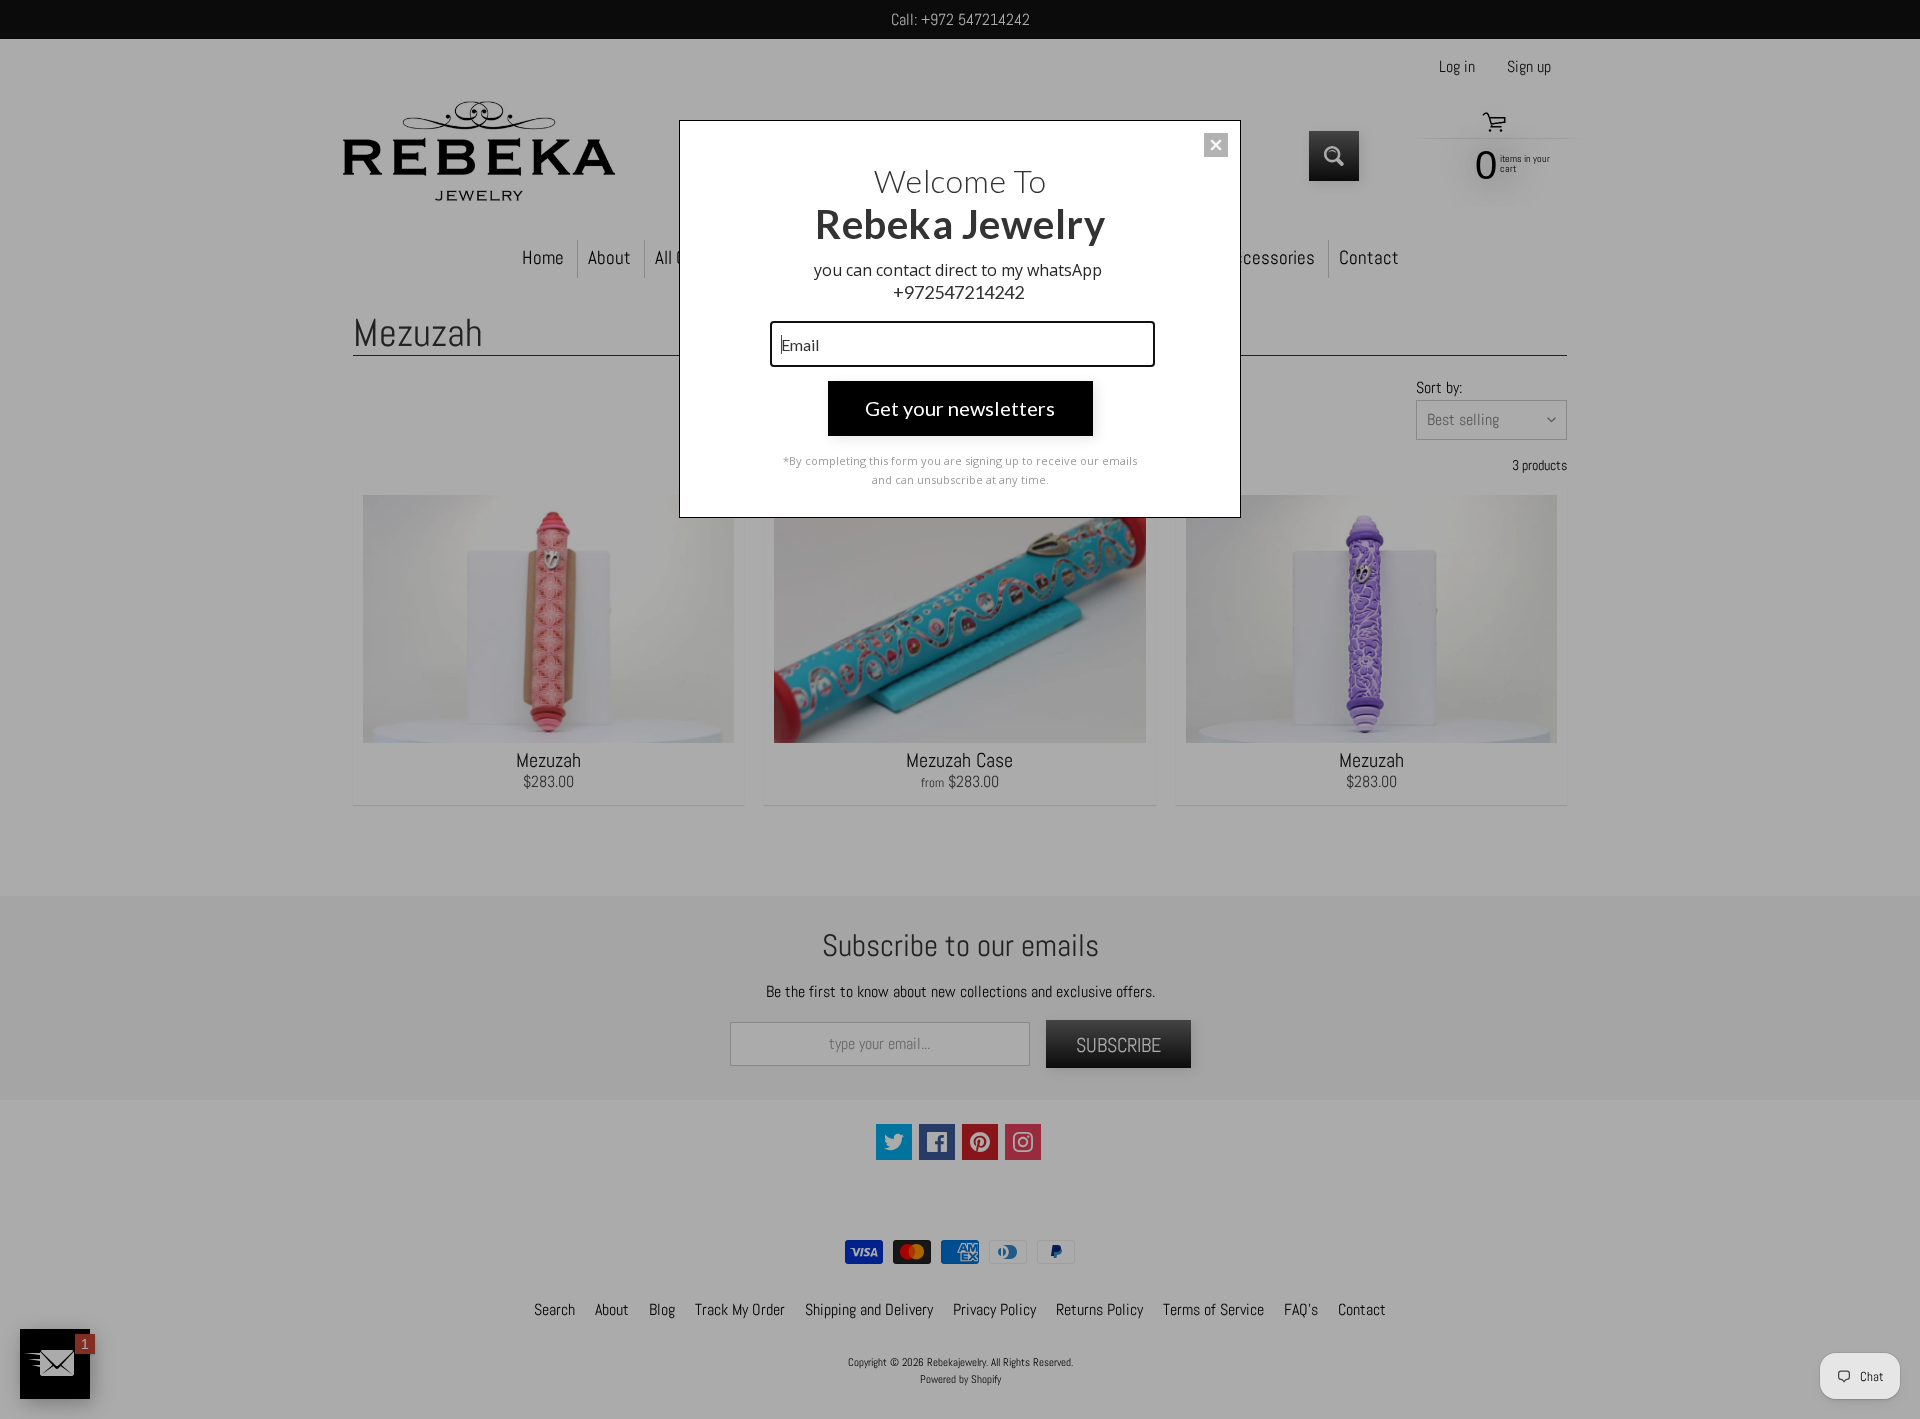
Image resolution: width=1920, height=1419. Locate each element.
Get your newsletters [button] (960, 408)
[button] (1216, 145)
